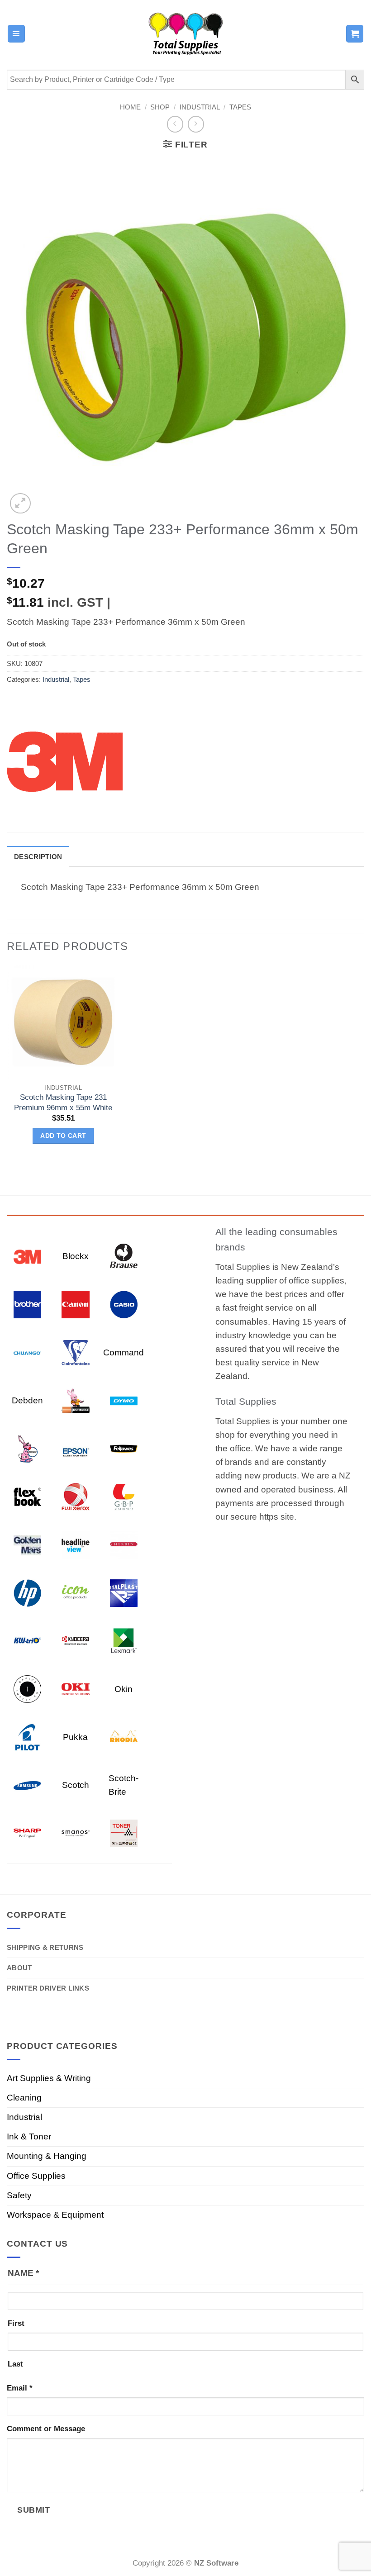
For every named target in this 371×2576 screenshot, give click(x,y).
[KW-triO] (27, 1640)
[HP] (27, 1592)
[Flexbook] (27, 1496)
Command (124, 1352)
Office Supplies (36, 2176)
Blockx (76, 1256)
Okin (124, 1689)
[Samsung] (27, 1785)
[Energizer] (27, 1448)
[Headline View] (75, 1544)
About (19, 1968)
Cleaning (24, 2098)
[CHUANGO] (27, 1352)
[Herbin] (124, 1544)
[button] (16, 33)
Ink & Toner (29, 2136)
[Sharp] (27, 1832)
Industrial (200, 107)
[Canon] (75, 1304)
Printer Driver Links (48, 1988)
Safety (19, 2195)
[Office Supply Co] (27, 1689)
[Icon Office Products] (75, 1592)
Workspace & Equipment (55, 2215)
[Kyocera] (75, 1640)
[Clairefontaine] (75, 1352)
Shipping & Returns (45, 1947)
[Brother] (27, 1304)
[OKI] (75, 1689)
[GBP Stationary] (124, 1496)
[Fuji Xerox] (75, 1496)
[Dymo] (124, 1400)
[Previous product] (196, 124)
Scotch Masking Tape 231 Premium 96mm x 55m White (63, 1102)
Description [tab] (38, 857)
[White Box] (124, 1832)
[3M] (65, 760)
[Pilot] (27, 1737)
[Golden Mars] (27, 1544)
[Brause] (124, 1256)
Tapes (240, 107)
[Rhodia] (124, 1737)
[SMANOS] (75, 1832)
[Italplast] (124, 1592)
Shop (160, 107)
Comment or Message (46, 2429)
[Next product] (175, 124)
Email (20, 2388)
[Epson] (75, 1448)
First (16, 2323)
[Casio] (124, 1304)
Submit (33, 2510)
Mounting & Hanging (47, 2156)
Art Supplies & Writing (49, 2078)
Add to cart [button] (63, 1136)
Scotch (76, 1785)
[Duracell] (75, 1400)
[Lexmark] (124, 1640)
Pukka (75, 1737)
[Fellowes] (124, 1448)
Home (130, 107)
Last (15, 2364)
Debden (27, 1400)
